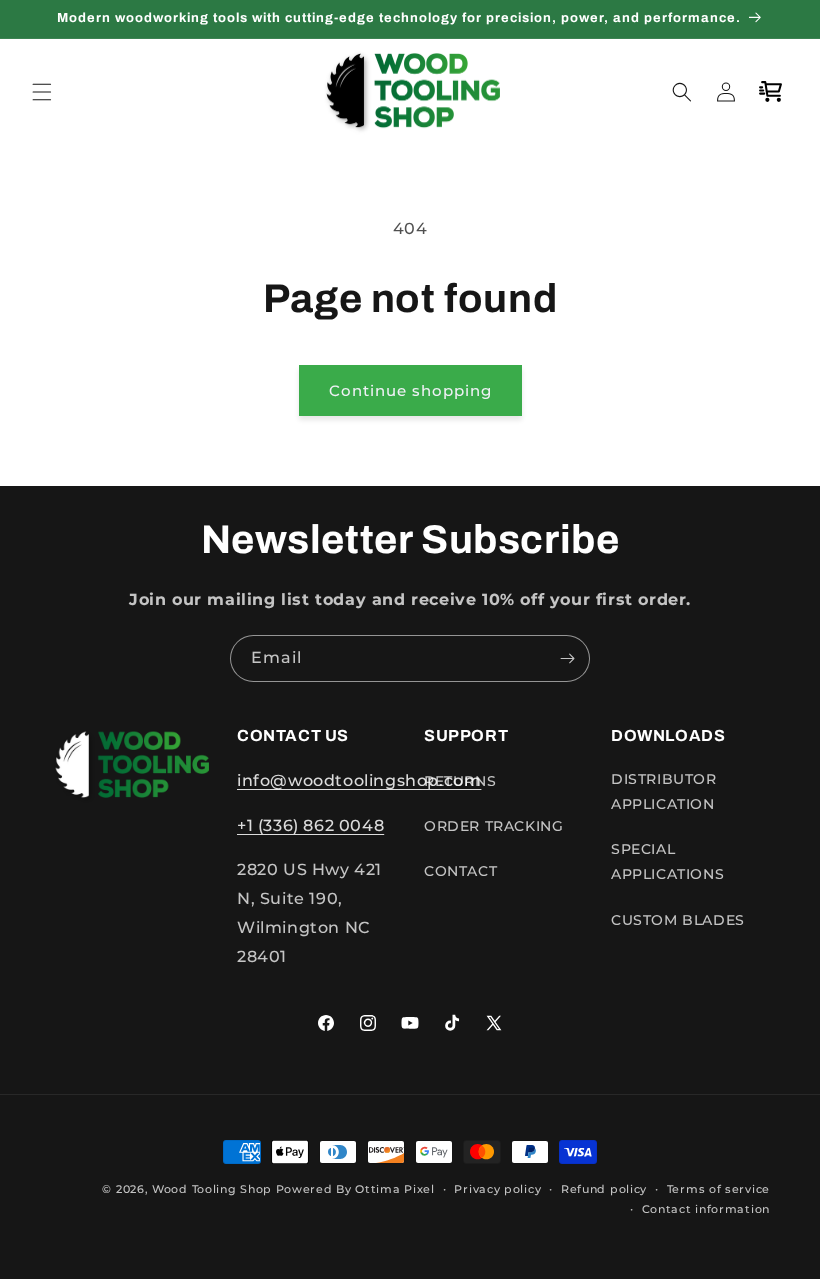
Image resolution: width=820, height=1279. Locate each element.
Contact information (706, 1209)
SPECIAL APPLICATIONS (667, 861)
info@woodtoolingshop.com (359, 780)
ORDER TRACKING (493, 826)
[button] (42, 92)
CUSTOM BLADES (678, 920)
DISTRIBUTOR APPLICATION (664, 791)
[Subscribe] (567, 658)
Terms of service (718, 1189)
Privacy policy (497, 1189)
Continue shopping (410, 390)
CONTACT (460, 871)
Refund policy (604, 1189)
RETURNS (460, 781)
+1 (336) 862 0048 (310, 825)
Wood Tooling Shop (212, 1189)
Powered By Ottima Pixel (355, 1189)
